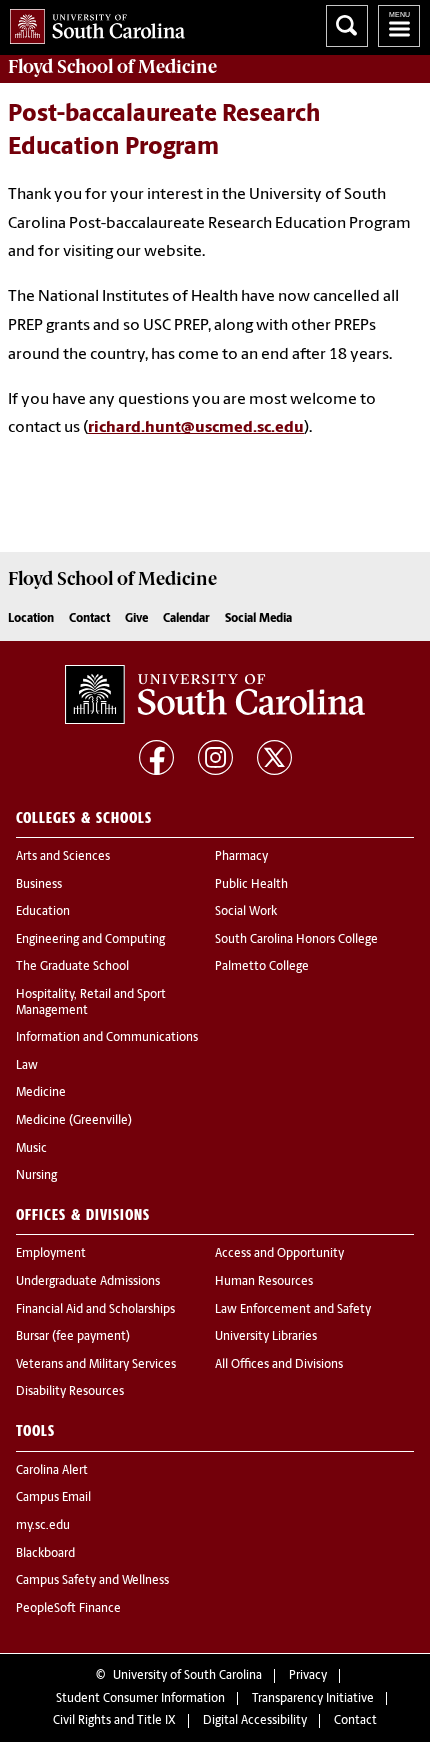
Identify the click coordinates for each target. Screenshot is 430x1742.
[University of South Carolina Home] (92, 22)
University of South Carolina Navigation (399, 26)
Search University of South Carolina (347, 26)
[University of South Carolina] (215, 694)
